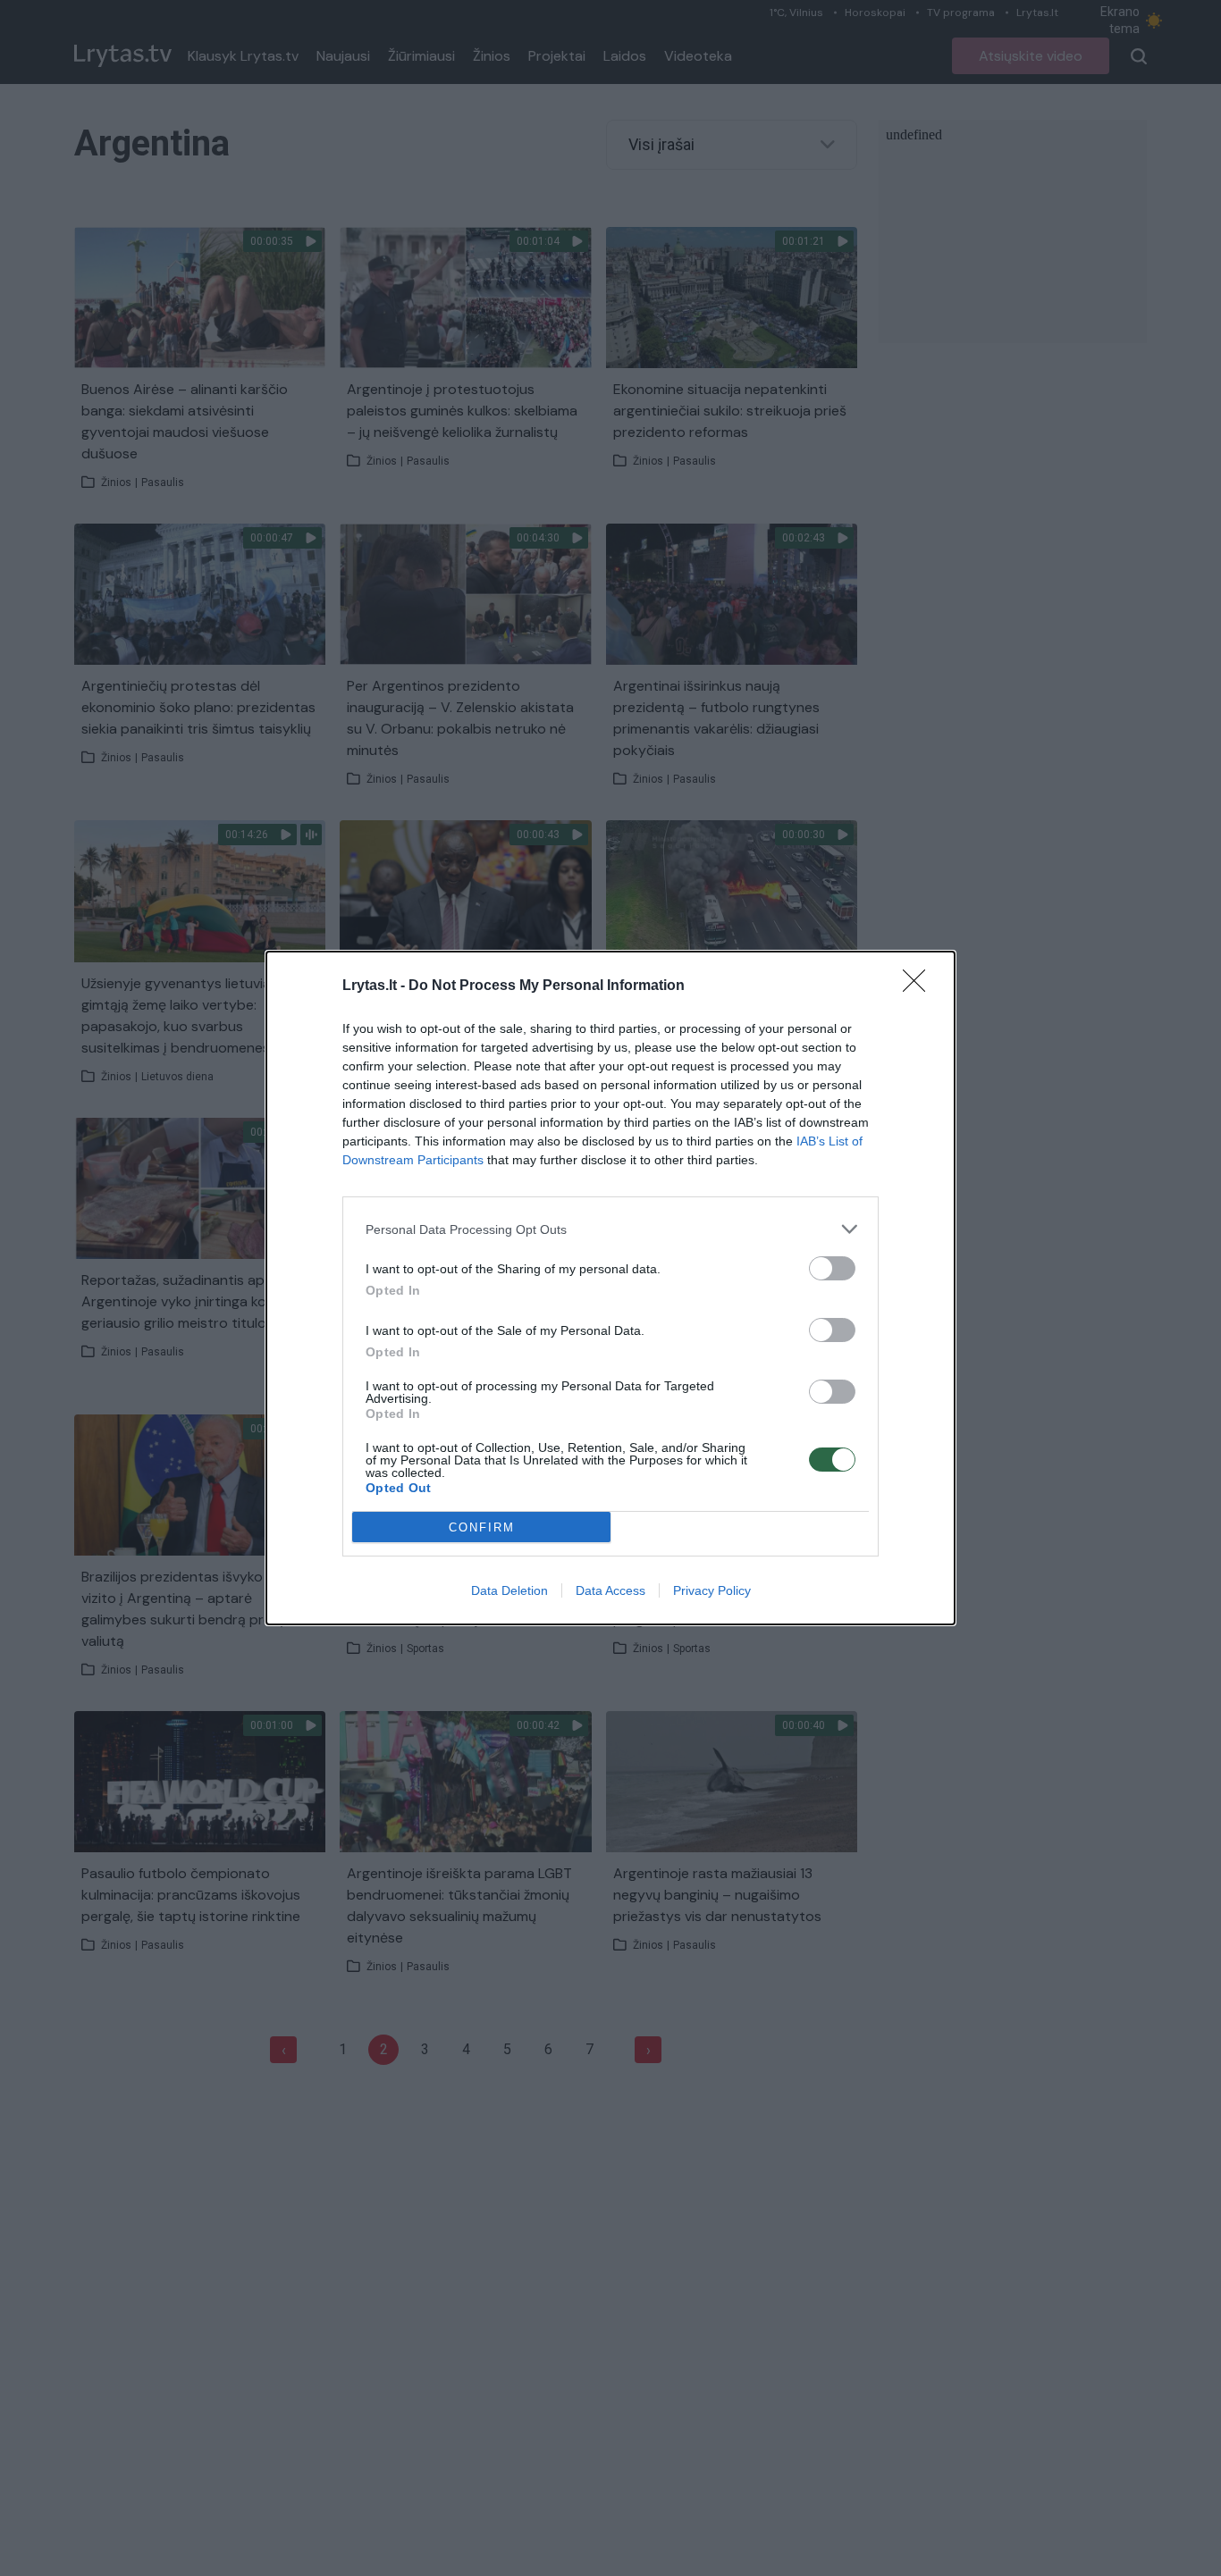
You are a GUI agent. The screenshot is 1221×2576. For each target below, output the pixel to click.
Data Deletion (509, 1590)
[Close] (920, 986)
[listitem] (610, 1229)
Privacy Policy (712, 1590)
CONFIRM (482, 1527)
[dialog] (610, 1288)
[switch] (832, 1268)
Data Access (610, 1590)
